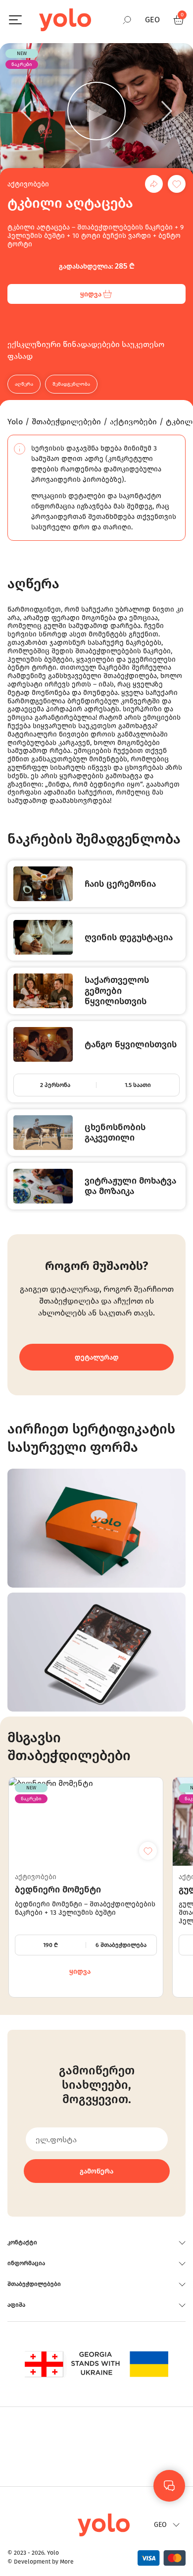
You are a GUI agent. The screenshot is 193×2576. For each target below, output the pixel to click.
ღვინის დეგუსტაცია (129, 938)
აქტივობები (28, 184)
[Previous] (26, 111)
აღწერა (24, 384)
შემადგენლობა (71, 384)
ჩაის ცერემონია (120, 884)
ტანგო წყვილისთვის (131, 1045)
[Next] (167, 111)
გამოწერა (96, 2171)
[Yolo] (65, 20)
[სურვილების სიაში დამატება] (177, 184)
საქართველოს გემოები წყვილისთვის (117, 991)
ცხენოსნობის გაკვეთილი (115, 1133)
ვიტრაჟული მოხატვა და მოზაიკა (130, 1186)
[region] (96, 1288)
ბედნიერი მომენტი (58, 1890)
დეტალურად (97, 1357)
